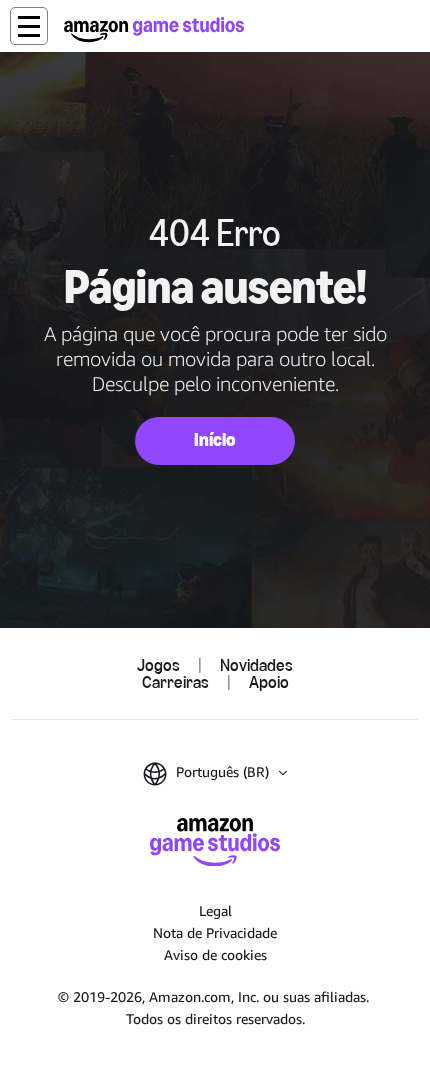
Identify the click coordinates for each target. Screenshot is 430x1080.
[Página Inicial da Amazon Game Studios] (154, 29)
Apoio (269, 681)
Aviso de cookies (215, 954)
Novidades (256, 664)
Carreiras (175, 681)
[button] (29, 26)
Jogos (158, 664)
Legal (215, 910)
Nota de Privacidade (215, 932)
